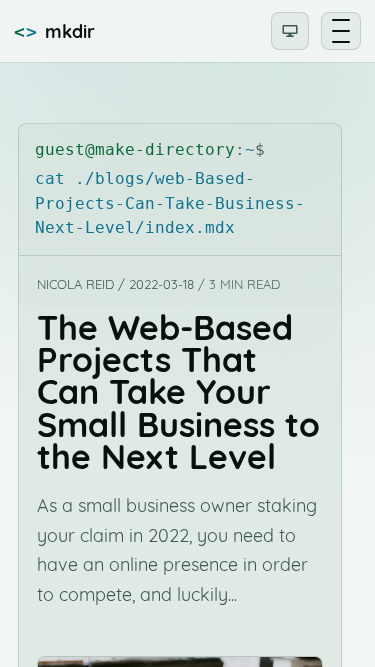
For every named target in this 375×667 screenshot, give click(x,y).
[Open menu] (341, 31)
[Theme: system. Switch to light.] (290, 31)
